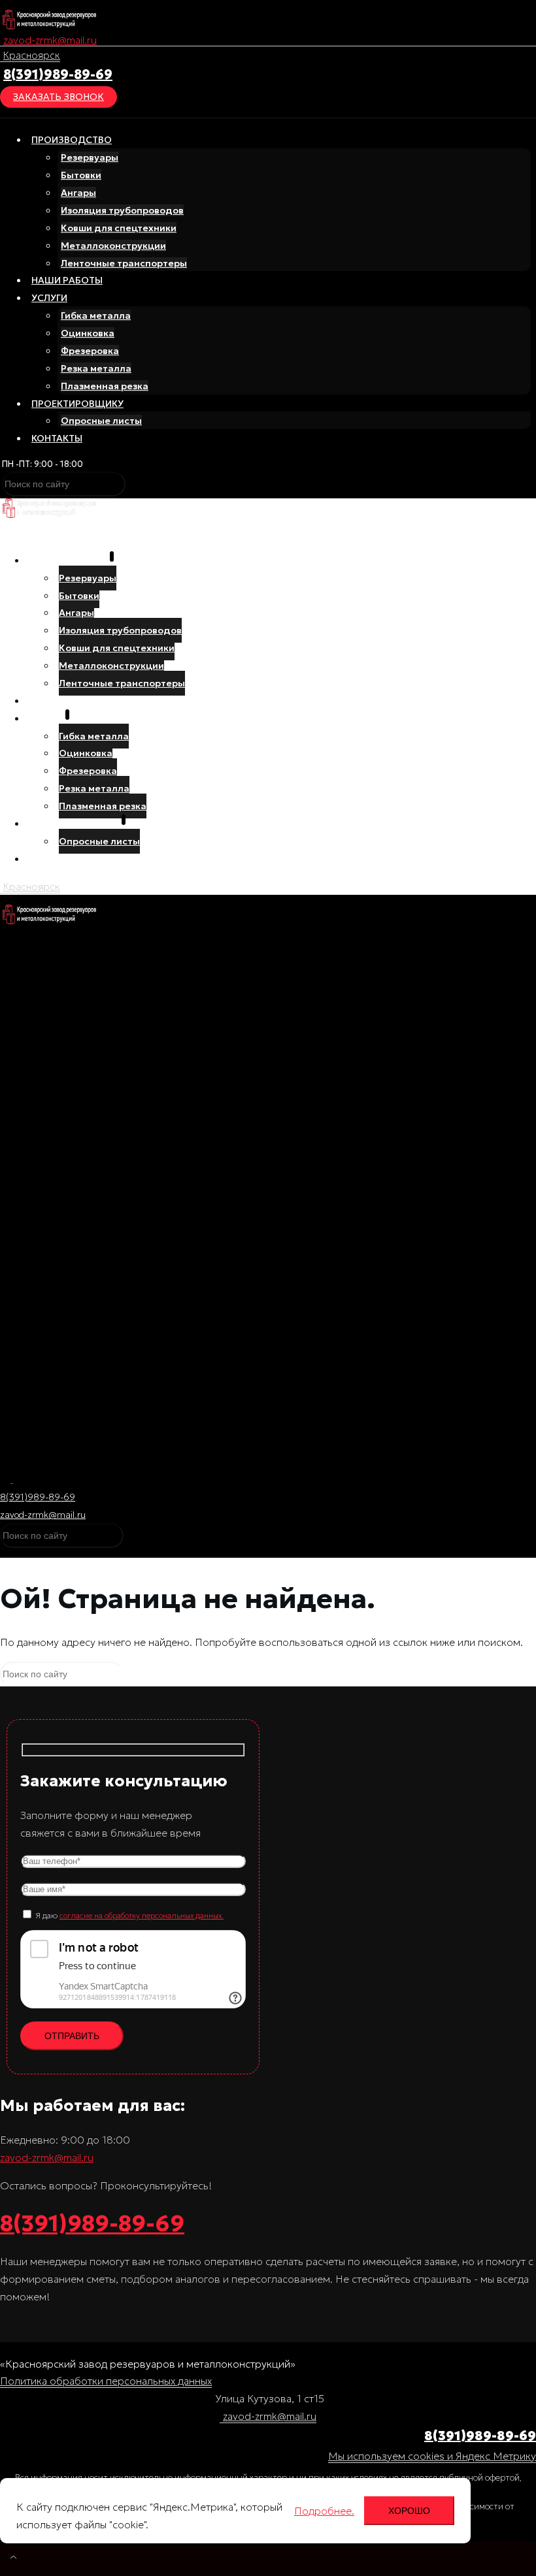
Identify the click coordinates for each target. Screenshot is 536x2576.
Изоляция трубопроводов (122, 210)
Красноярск (32, 55)
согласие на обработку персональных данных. (142, 1915)
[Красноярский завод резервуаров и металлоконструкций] (49, 25)
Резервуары (90, 157)
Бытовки (81, 175)
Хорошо (409, 2511)
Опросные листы (101, 421)
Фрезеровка (90, 351)
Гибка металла (96, 315)
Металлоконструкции (113, 246)
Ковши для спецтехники (119, 228)
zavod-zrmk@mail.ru (50, 40)
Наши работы (67, 280)
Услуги (49, 298)
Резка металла (96, 368)
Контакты (57, 438)
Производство (72, 140)
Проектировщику (77, 404)
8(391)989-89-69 (58, 74)
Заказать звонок (59, 97)
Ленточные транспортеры (124, 263)
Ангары (78, 193)
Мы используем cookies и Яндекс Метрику (432, 2456)
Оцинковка (88, 333)
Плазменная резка (105, 386)
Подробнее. (324, 2511)
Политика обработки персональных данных (106, 2381)
